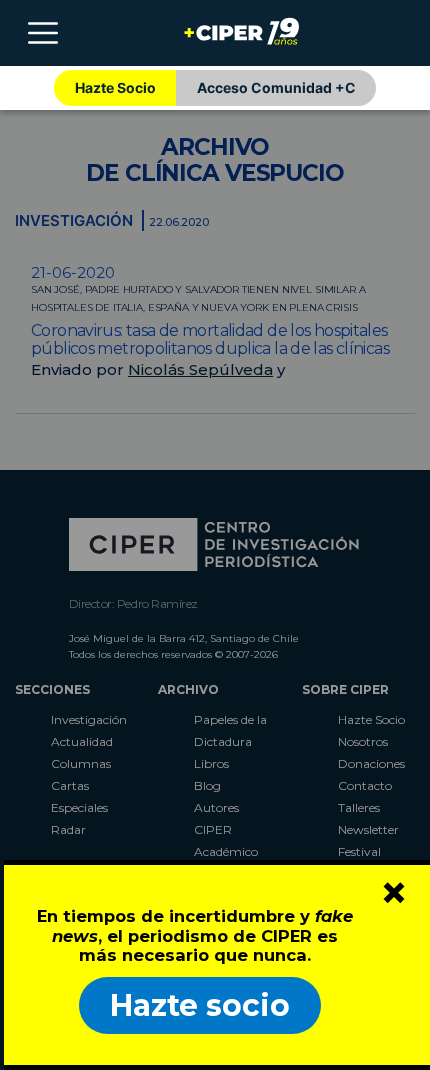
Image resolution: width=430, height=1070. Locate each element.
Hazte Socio (115, 87)
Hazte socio (200, 1005)
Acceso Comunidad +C (276, 87)
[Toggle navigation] (43, 33)
